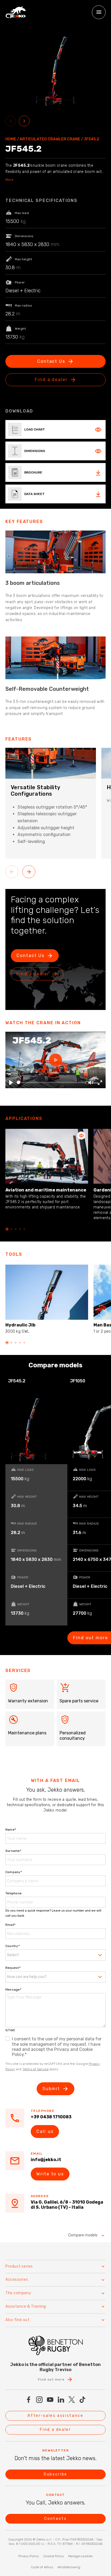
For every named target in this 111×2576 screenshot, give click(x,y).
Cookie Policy (53, 2556)
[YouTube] (50, 2400)
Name (11, 1830)
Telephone (13, 1893)
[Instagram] (39, 2400)
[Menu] (99, 12)
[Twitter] (72, 2400)
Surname (13, 1851)
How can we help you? (27, 1977)
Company (14, 1872)
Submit (51, 2089)
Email (10, 1925)
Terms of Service (36, 2069)
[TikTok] (82, 2400)
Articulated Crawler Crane (50, 139)
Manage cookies (80, 2556)
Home (11, 139)
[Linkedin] (61, 2400)
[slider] (51, 1082)
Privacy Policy (29, 2556)
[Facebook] (29, 2400)
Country (13, 1946)
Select (13, 1955)
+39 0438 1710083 (51, 2117)
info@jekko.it (46, 2160)
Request (13, 1968)
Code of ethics (42, 2567)
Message (13, 1990)
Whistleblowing (69, 2567)
